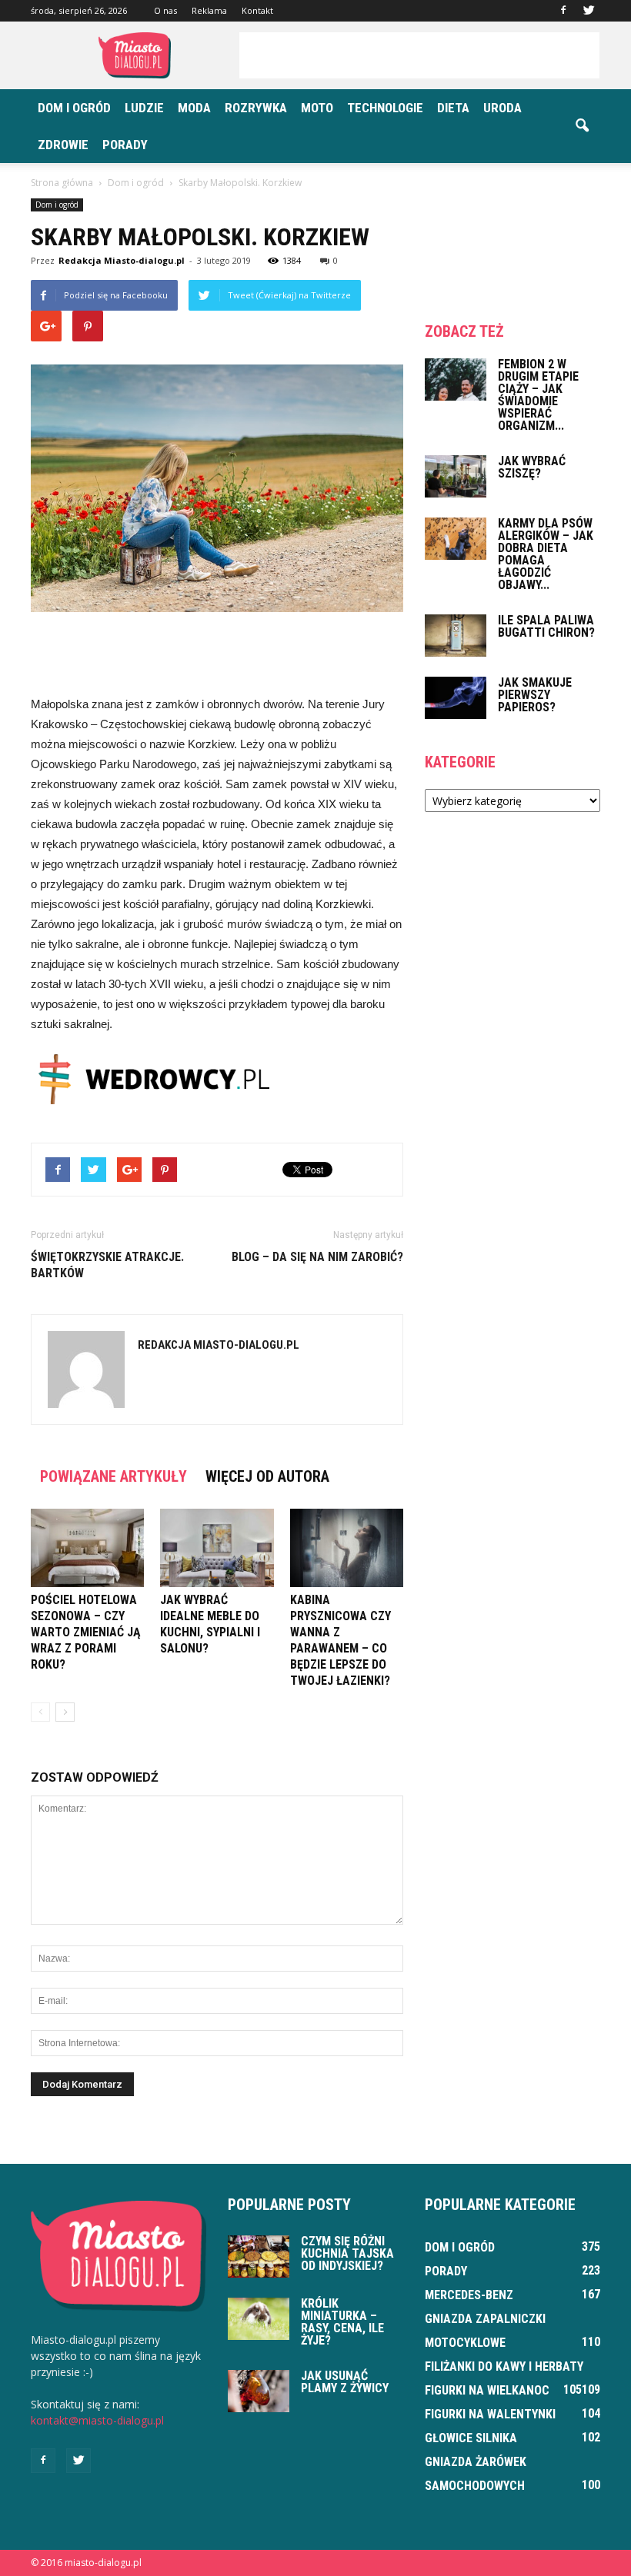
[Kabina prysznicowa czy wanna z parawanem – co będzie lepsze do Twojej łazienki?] (347, 1548)
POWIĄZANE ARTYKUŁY (114, 1476)
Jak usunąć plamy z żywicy (345, 2382)
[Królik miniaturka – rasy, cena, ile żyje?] (259, 2319)
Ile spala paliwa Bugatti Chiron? (546, 626)
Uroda (502, 108)
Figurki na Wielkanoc (487, 2390)
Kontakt (257, 10)
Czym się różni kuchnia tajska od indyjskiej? (347, 2253)
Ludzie (144, 108)
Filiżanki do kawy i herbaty (504, 2366)
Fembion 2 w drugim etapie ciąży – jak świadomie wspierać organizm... (538, 395)
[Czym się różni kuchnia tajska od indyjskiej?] (259, 2256)
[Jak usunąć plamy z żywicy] (259, 2391)
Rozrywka (256, 108)
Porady (125, 145)
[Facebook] (563, 11)
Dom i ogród (74, 108)
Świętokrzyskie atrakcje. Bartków (107, 1265)
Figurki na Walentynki (490, 2414)
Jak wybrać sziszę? (532, 467)
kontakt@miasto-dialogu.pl (97, 2420)
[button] (582, 126)
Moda (194, 108)
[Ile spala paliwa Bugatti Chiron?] (456, 636)
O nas (165, 10)
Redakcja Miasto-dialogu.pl (122, 260)
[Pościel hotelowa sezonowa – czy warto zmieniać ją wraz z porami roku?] (87, 1548)
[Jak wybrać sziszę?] (456, 476)
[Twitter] (589, 11)
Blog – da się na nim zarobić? (317, 1257)
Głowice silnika (471, 2438)
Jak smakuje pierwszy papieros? (535, 695)
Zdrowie (63, 145)
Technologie (385, 108)
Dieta (453, 108)
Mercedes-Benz (469, 2295)
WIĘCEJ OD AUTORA (267, 1476)
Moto (317, 108)
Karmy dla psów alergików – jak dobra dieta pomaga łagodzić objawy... (546, 554)
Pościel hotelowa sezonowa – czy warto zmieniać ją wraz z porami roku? (86, 1632)
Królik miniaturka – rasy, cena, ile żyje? (342, 2322)
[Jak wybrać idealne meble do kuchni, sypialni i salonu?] (217, 1548)
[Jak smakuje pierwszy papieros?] (456, 698)
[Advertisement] (419, 55)
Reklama (209, 10)
